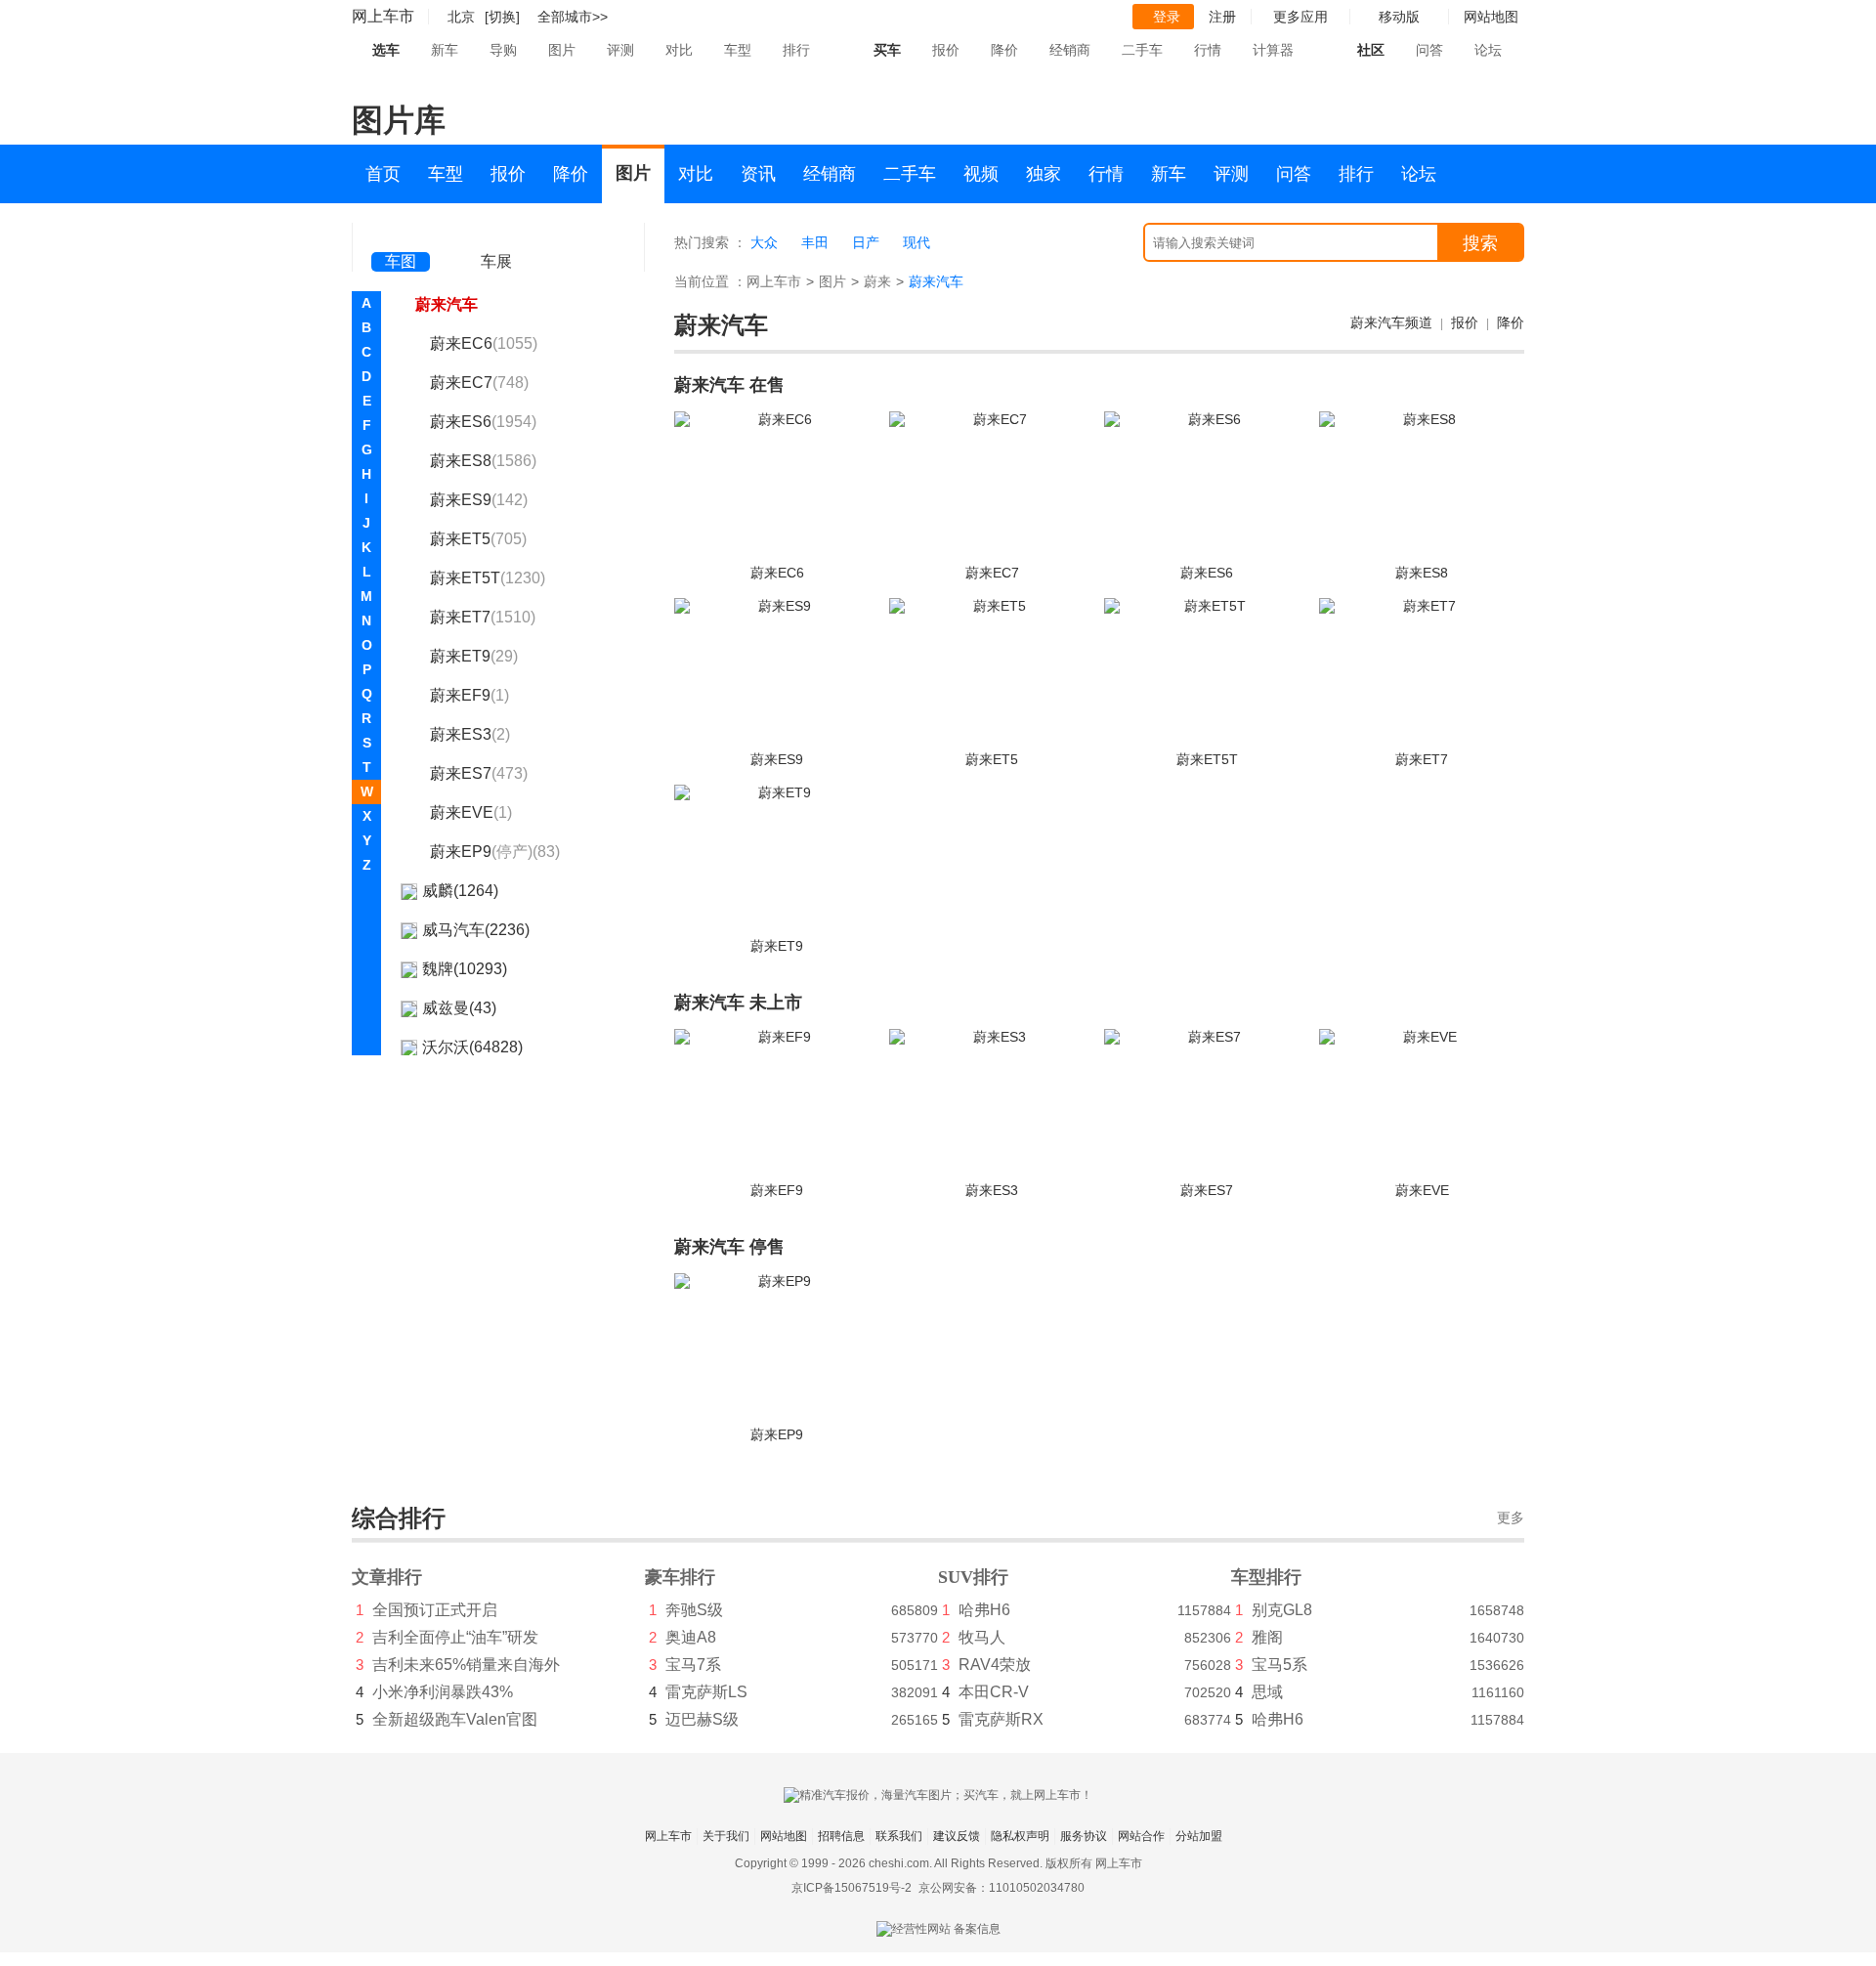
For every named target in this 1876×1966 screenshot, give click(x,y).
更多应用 (1300, 17)
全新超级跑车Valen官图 (455, 1719)
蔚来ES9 (479, 500)
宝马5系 (1279, 1665)
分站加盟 (1199, 1836)
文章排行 (387, 1577)
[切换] (502, 17)
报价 (946, 50)
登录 (1167, 17)
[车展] (496, 235)
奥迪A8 (691, 1637)
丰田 (815, 242)
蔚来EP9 (495, 852)
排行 (796, 50)
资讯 (758, 174)
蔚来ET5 (478, 539)
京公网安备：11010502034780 (1002, 1888)
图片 (562, 50)
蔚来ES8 (483, 461)
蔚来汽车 (447, 304)
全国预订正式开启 (435, 1610)
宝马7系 (693, 1665)
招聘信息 (841, 1836)
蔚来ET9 (474, 656)
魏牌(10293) (465, 969)
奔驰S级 (694, 1610)
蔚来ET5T (488, 578)
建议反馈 (957, 1836)
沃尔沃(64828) (472, 1047)
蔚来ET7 (483, 617)
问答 (1429, 50)
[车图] (401, 235)
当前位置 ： (710, 281)
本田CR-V (994, 1692)
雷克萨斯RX (1001, 1719)
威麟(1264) (460, 891)
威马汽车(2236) (476, 930)
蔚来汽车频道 (1391, 322)
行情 (1208, 50)
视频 (981, 174)
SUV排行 (973, 1577)
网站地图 (784, 1836)
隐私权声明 (1020, 1836)
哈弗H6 (984, 1610)
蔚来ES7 (479, 773)
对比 (679, 50)
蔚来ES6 (483, 422)
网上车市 (383, 16)
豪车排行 (680, 1577)
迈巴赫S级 (702, 1719)
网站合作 (1141, 1836)
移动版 (1399, 17)
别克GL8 (1282, 1610)
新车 (445, 50)
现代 (917, 242)
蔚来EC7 (479, 383)
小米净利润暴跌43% (443, 1692)
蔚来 (877, 281)
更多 (1511, 1518)
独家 (1044, 174)
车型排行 (1266, 1577)
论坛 (1488, 50)
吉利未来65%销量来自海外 (466, 1665)
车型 (738, 50)
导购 (503, 50)
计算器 (1273, 50)
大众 (764, 242)
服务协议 (1084, 1836)
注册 (1222, 17)
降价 (1004, 50)
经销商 (1070, 50)
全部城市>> (573, 17)
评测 (620, 50)
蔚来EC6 (484, 343)
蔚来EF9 (469, 695)
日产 (866, 242)
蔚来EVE (471, 812)
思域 (1267, 1692)
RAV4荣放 (995, 1665)
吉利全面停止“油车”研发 (455, 1637)
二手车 (1142, 50)
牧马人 (982, 1637)
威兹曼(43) (459, 1008)
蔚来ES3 (470, 734)
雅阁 (1267, 1637)
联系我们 (899, 1836)
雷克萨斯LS (706, 1692)
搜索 (1480, 243)
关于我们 (726, 1836)
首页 (383, 174)
